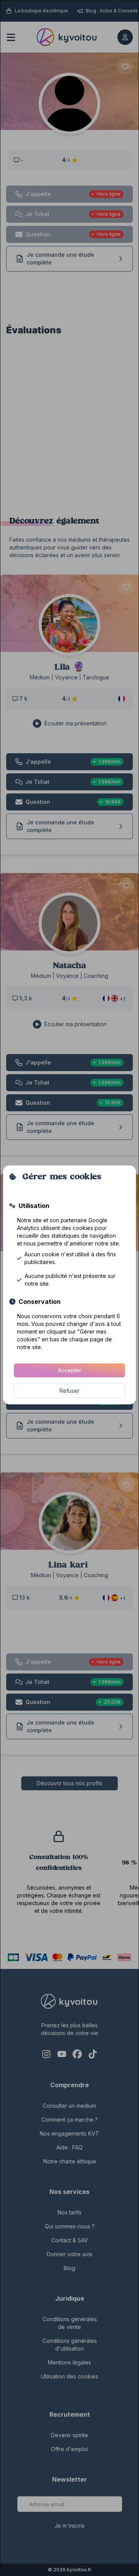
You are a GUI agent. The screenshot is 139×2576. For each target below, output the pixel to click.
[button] (69, 1370)
